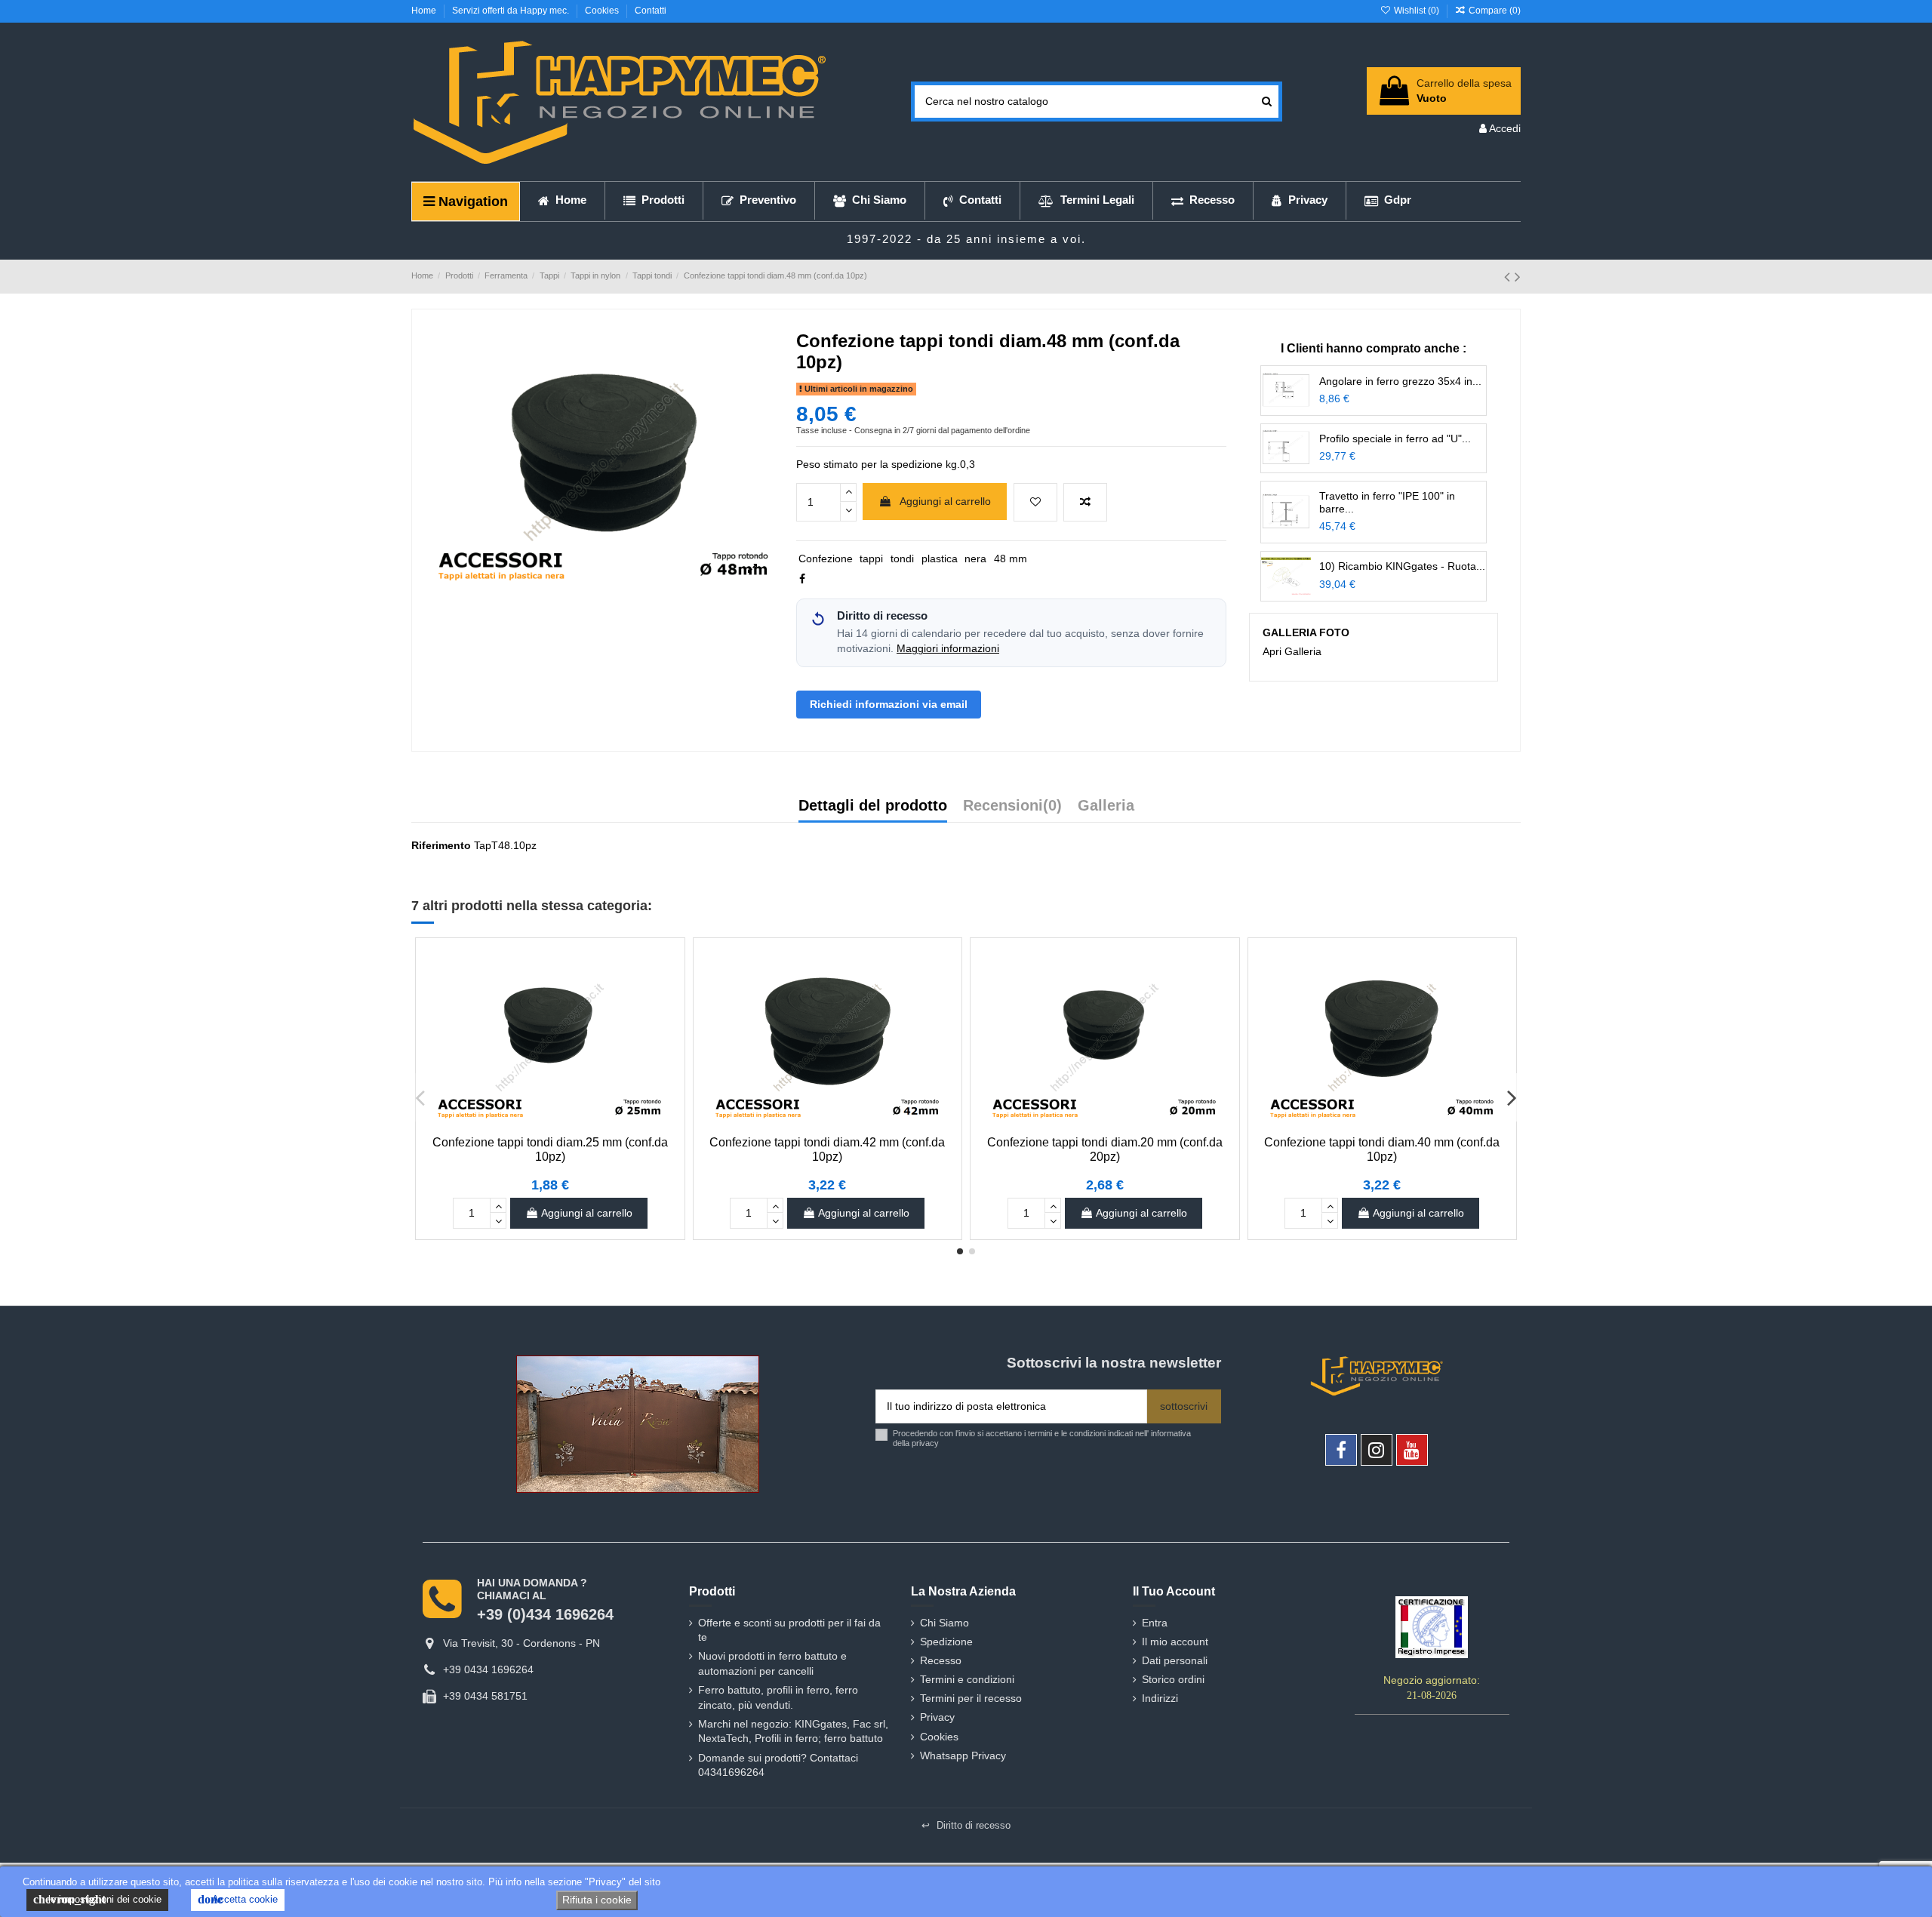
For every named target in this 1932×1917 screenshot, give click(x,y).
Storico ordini (1173, 1679)
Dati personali (1175, 1660)
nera (975, 558)
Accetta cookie (238, 1899)
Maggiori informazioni (948, 649)
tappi (871, 558)
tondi (902, 558)
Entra (1155, 1623)
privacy (925, 1443)
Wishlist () (1416, 11)
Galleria (1106, 806)
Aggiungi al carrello (945, 501)
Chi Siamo (944, 1623)
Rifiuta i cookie (597, 1900)
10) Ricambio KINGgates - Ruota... (1402, 566)
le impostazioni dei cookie (97, 1899)
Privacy (937, 1717)
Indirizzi (1160, 1698)
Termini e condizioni (967, 1679)
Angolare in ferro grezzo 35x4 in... (1400, 381)
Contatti (651, 11)
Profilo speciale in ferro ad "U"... (1395, 438)
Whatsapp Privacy (963, 1755)
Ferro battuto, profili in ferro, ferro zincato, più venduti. (778, 1697)
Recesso (941, 1660)
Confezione (826, 558)
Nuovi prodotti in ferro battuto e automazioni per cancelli (772, 1663)
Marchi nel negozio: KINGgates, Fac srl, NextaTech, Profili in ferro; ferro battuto (793, 1731)
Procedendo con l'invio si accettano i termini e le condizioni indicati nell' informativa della (1042, 1438)
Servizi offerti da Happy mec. (512, 11)
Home (425, 11)
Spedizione (946, 1642)
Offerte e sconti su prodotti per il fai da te (789, 1630)
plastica (940, 558)
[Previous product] (1509, 277)
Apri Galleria (1292, 651)
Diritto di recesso (966, 1825)
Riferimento (441, 845)
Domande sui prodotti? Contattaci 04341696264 (778, 1765)
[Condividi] (802, 579)
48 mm (1011, 558)
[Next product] (1518, 277)
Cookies (603, 11)
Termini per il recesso (971, 1698)
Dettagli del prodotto (873, 806)
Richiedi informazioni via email (889, 704)
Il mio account (1175, 1642)
